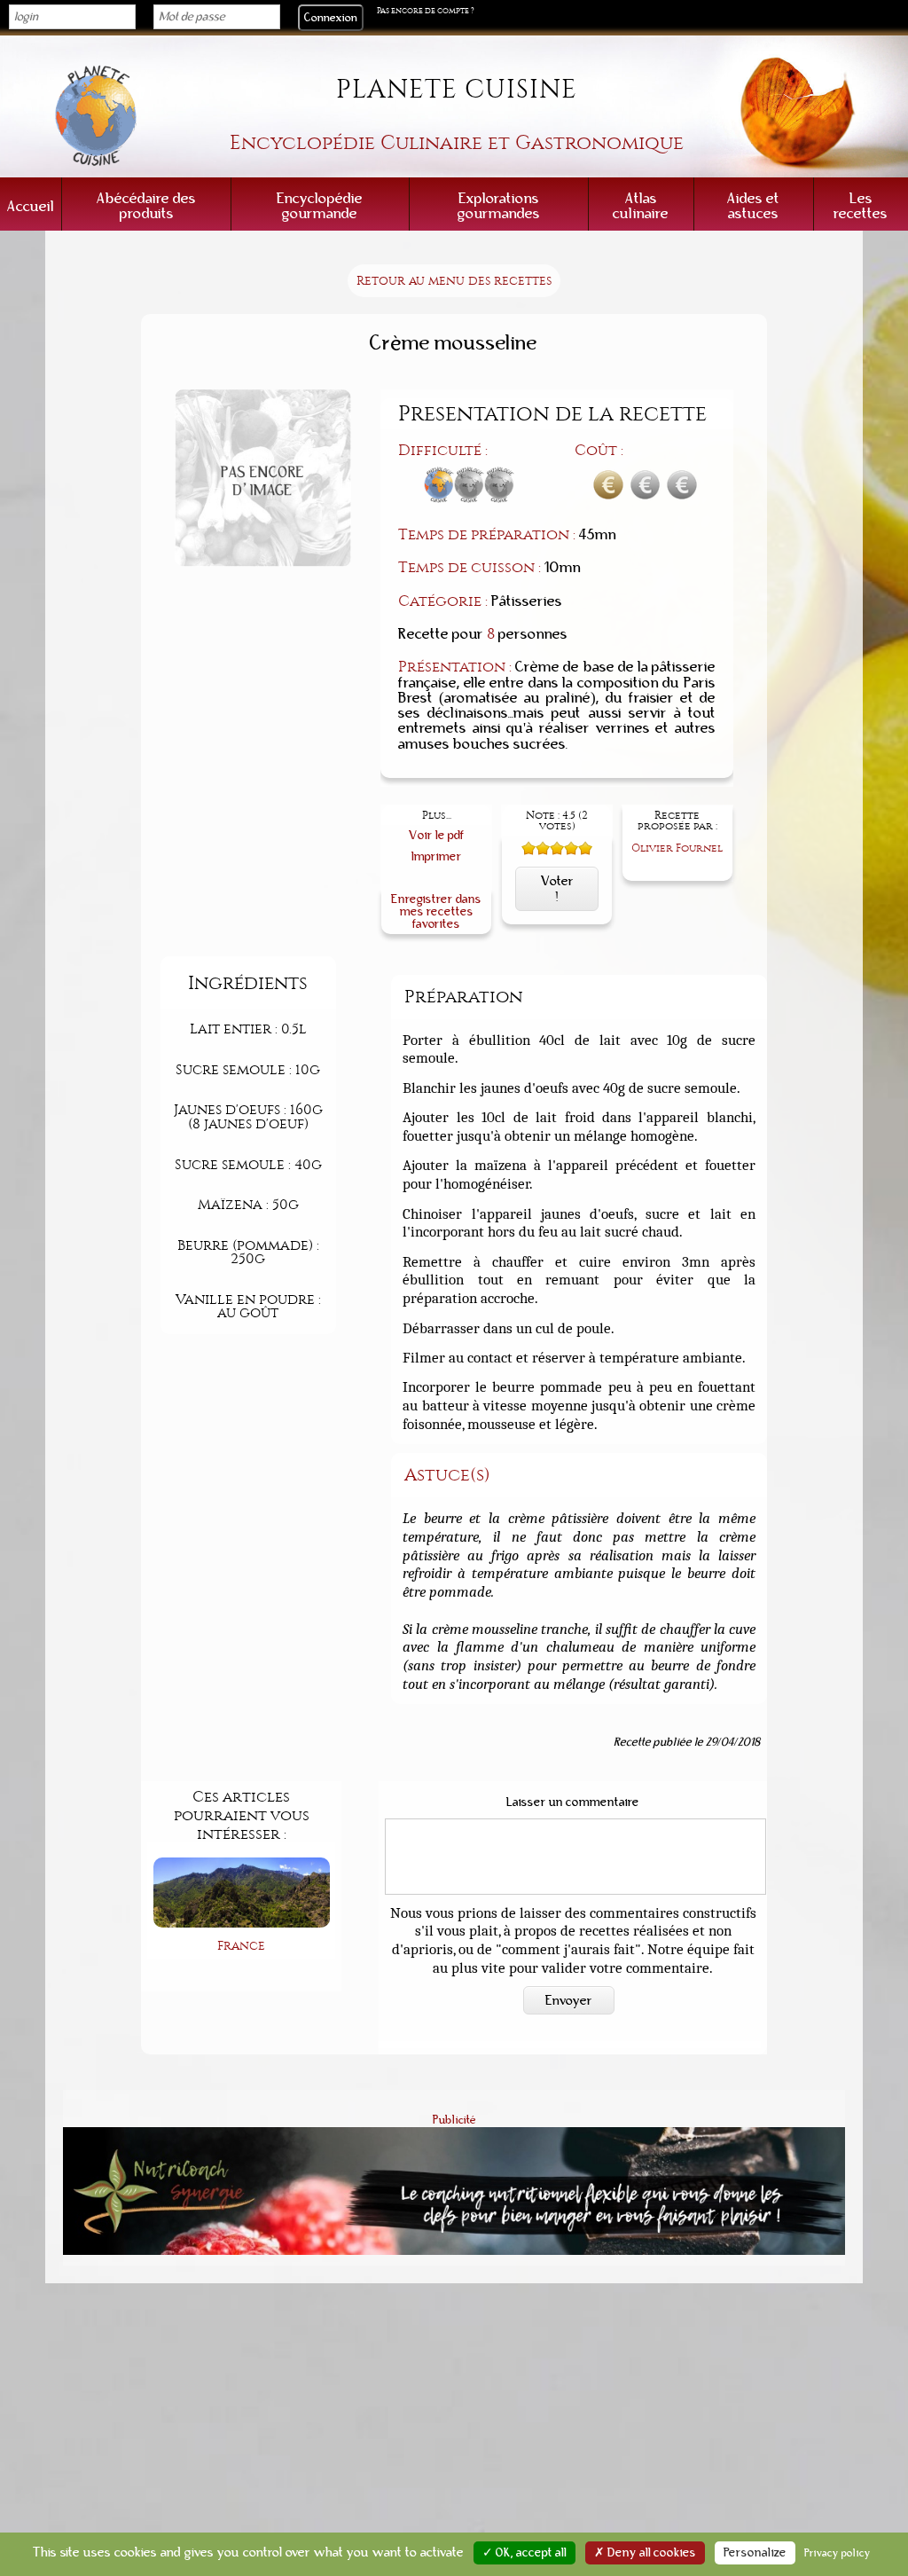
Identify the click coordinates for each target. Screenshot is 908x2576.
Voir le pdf (437, 835)
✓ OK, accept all (524, 2553)
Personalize (755, 2553)
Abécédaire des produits (146, 206)
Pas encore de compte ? (426, 11)
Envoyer (569, 2000)
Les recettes (861, 206)
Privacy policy (838, 2553)
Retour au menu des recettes (454, 281)
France (241, 1946)
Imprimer (437, 856)
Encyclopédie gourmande (320, 206)
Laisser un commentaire (573, 1802)
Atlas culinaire (641, 206)
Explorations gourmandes (499, 206)
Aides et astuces (753, 206)
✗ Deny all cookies (645, 2553)
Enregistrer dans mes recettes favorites (436, 911)
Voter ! (557, 889)
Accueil (31, 206)
